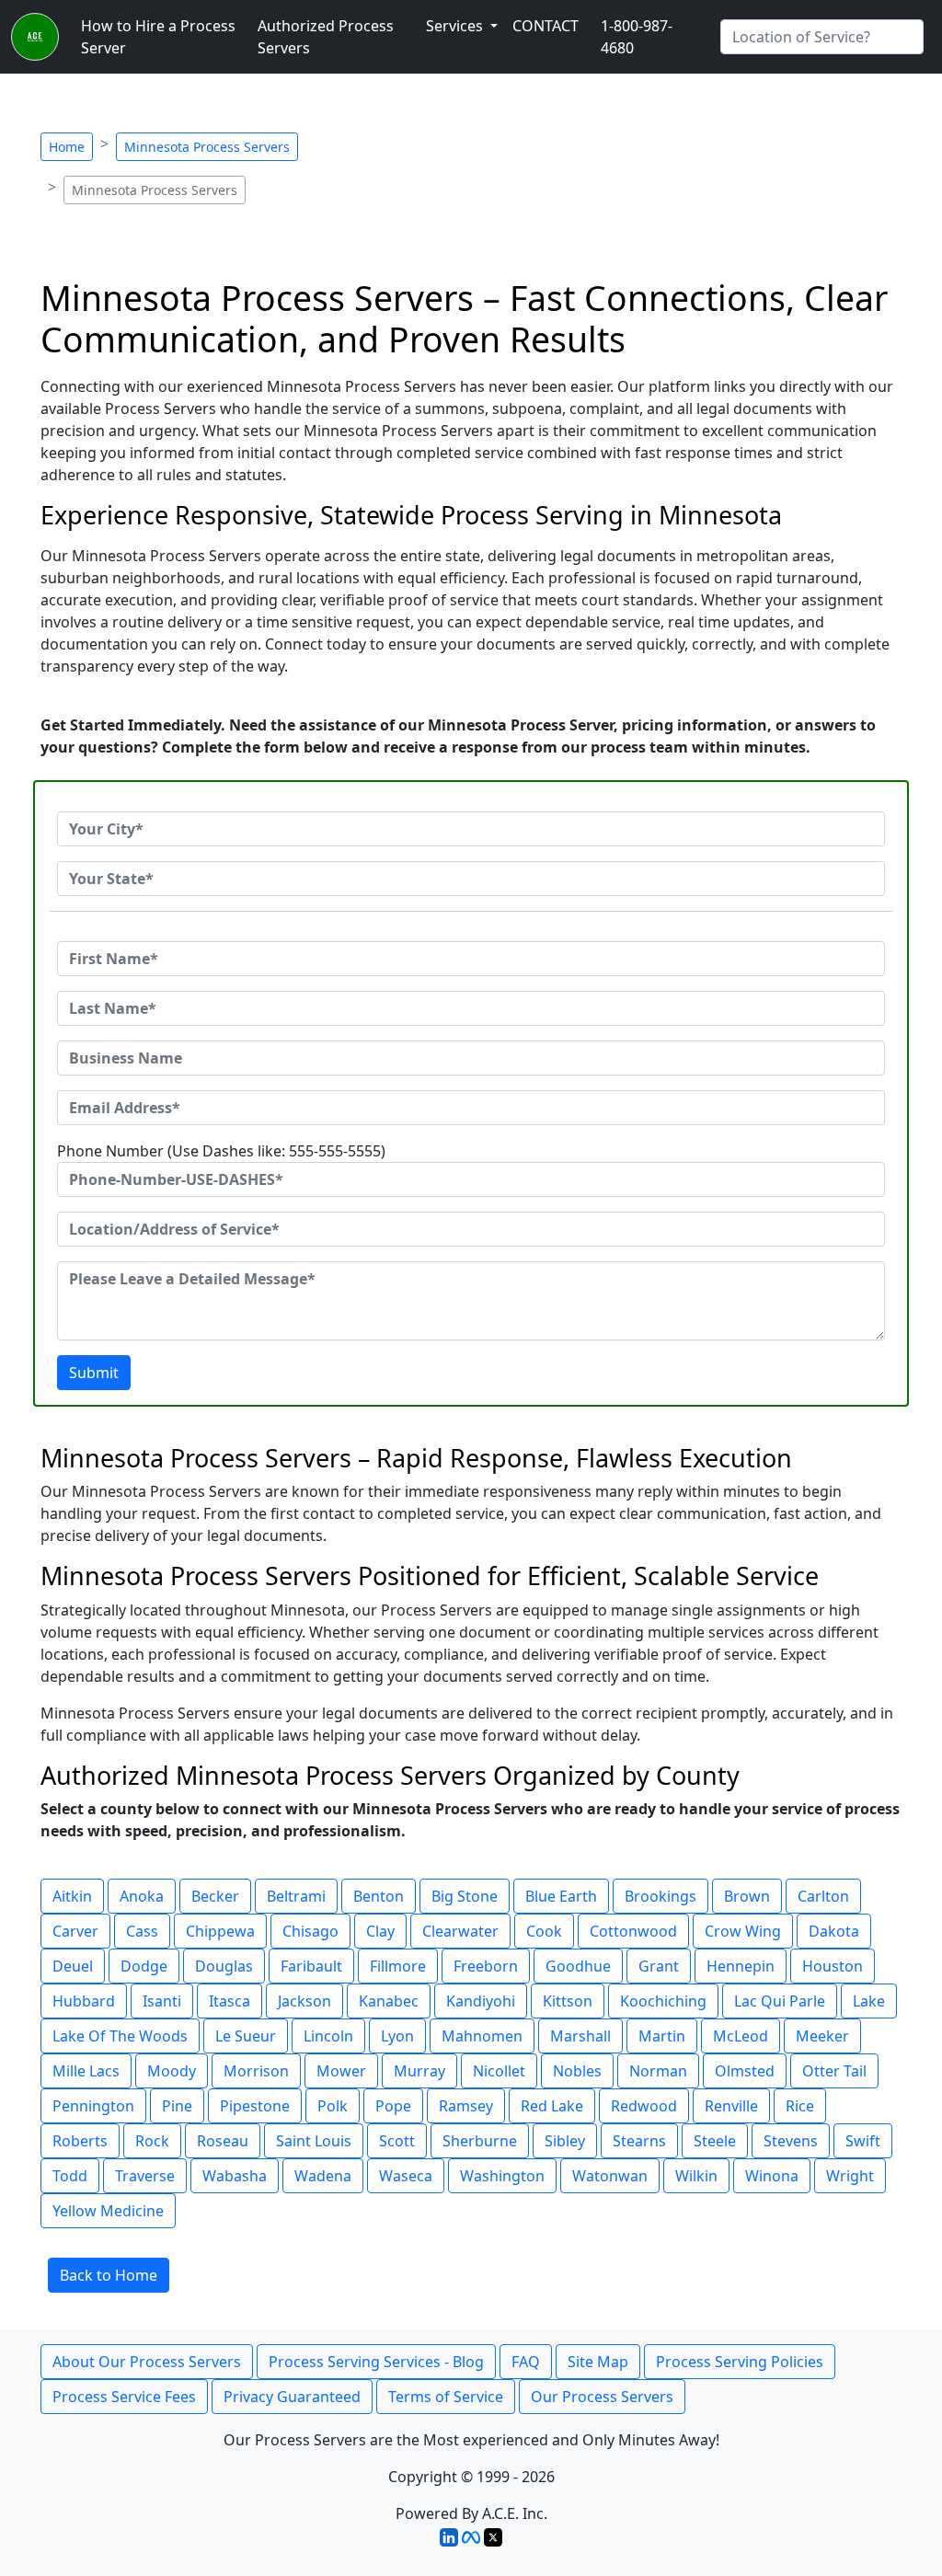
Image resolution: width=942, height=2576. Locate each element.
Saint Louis (314, 2141)
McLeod (741, 2036)
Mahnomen (482, 2036)
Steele (715, 2141)
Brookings (661, 1896)
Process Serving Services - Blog (376, 2362)
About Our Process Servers (147, 2362)
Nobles (577, 2071)
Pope (393, 2106)
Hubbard (84, 2001)
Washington (502, 2176)
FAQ (526, 2362)
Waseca (406, 2176)
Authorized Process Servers (326, 37)
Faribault (311, 1966)
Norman (658, 2071)
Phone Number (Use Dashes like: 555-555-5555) (221, 1151)
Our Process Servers (602, 2397)
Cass (142, 1931)
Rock (152, 2141)
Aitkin (72, 1896)
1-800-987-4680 (637, 37)
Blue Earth (561, 1896)
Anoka (142, 1896)
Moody (172, 2071)
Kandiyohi (481, 2001)
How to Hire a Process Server (158, 37)
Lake (869, 2001)
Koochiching (663, 2001)
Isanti (162, 2001)
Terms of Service (446, 2397)
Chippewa (220, 1931)
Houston (833, 1966)
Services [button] (456, 26)
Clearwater (460, 1931)
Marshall (580, 2036)
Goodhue (578, 1966)
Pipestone (255, 2106)
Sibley (565, 2141)
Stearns (639, 2141)
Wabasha (235, 2176)
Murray (419, 2071)
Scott (397, 2141)
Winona (772, 2176)
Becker (215, 1896)
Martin (662, 2036)
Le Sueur (246, 2036)
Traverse (145, 2176)
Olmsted (745, 2071)
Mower (341, 2071)
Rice (800, 2106)
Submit (94, 1373)
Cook (544, 1931)
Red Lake (552, 2106)
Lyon (397, 2036)
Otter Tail (834, 2071)
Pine (177, 2106)
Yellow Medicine (108, 2211)
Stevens (791, 2141)
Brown (747, 1896)
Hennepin (741, 1966)
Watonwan (610, 2176)
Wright (850, 2176)
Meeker (822, 2036)
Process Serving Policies (740, 2362)
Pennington (93, 2106)
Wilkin (696, 2176)
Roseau (223, 2141)
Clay (380, 1931)
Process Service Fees (124, 2397)
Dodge (144, 1966)
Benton (379, 1896)
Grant (659, 1966)
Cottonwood (633, 1931)
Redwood (644, 2106)
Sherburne (480, 2141)
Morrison (256, 2071)
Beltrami (296, 1896)
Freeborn (486, 1966)
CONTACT (546, 26)
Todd (70, 2176)
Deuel (73, 1966)
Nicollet (499, 2071)
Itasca (230, 2001)
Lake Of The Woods (120, 2036)
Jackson (304, 2001)
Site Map (598, 2362)
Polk (333, 2106)
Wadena (323, 2176)
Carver (75, 1931)
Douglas (224, 1966)
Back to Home (109, 2275)
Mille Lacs (86, 2071)
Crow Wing (743, 1931)
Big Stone (465, 1896)
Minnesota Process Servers (207, 147)
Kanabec (389, 2001)
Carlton (823, 1896)
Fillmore (398, 1966)
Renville (731, 2106)
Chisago (310, 1931)
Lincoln (328, 2036)
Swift (863, 2141)
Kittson (568, 2001)
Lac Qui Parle (780, 2001)
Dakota (834, 1931)
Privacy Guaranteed (292, 2397)
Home (67, 147)
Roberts (80, 2141)
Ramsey (466, 2106)
